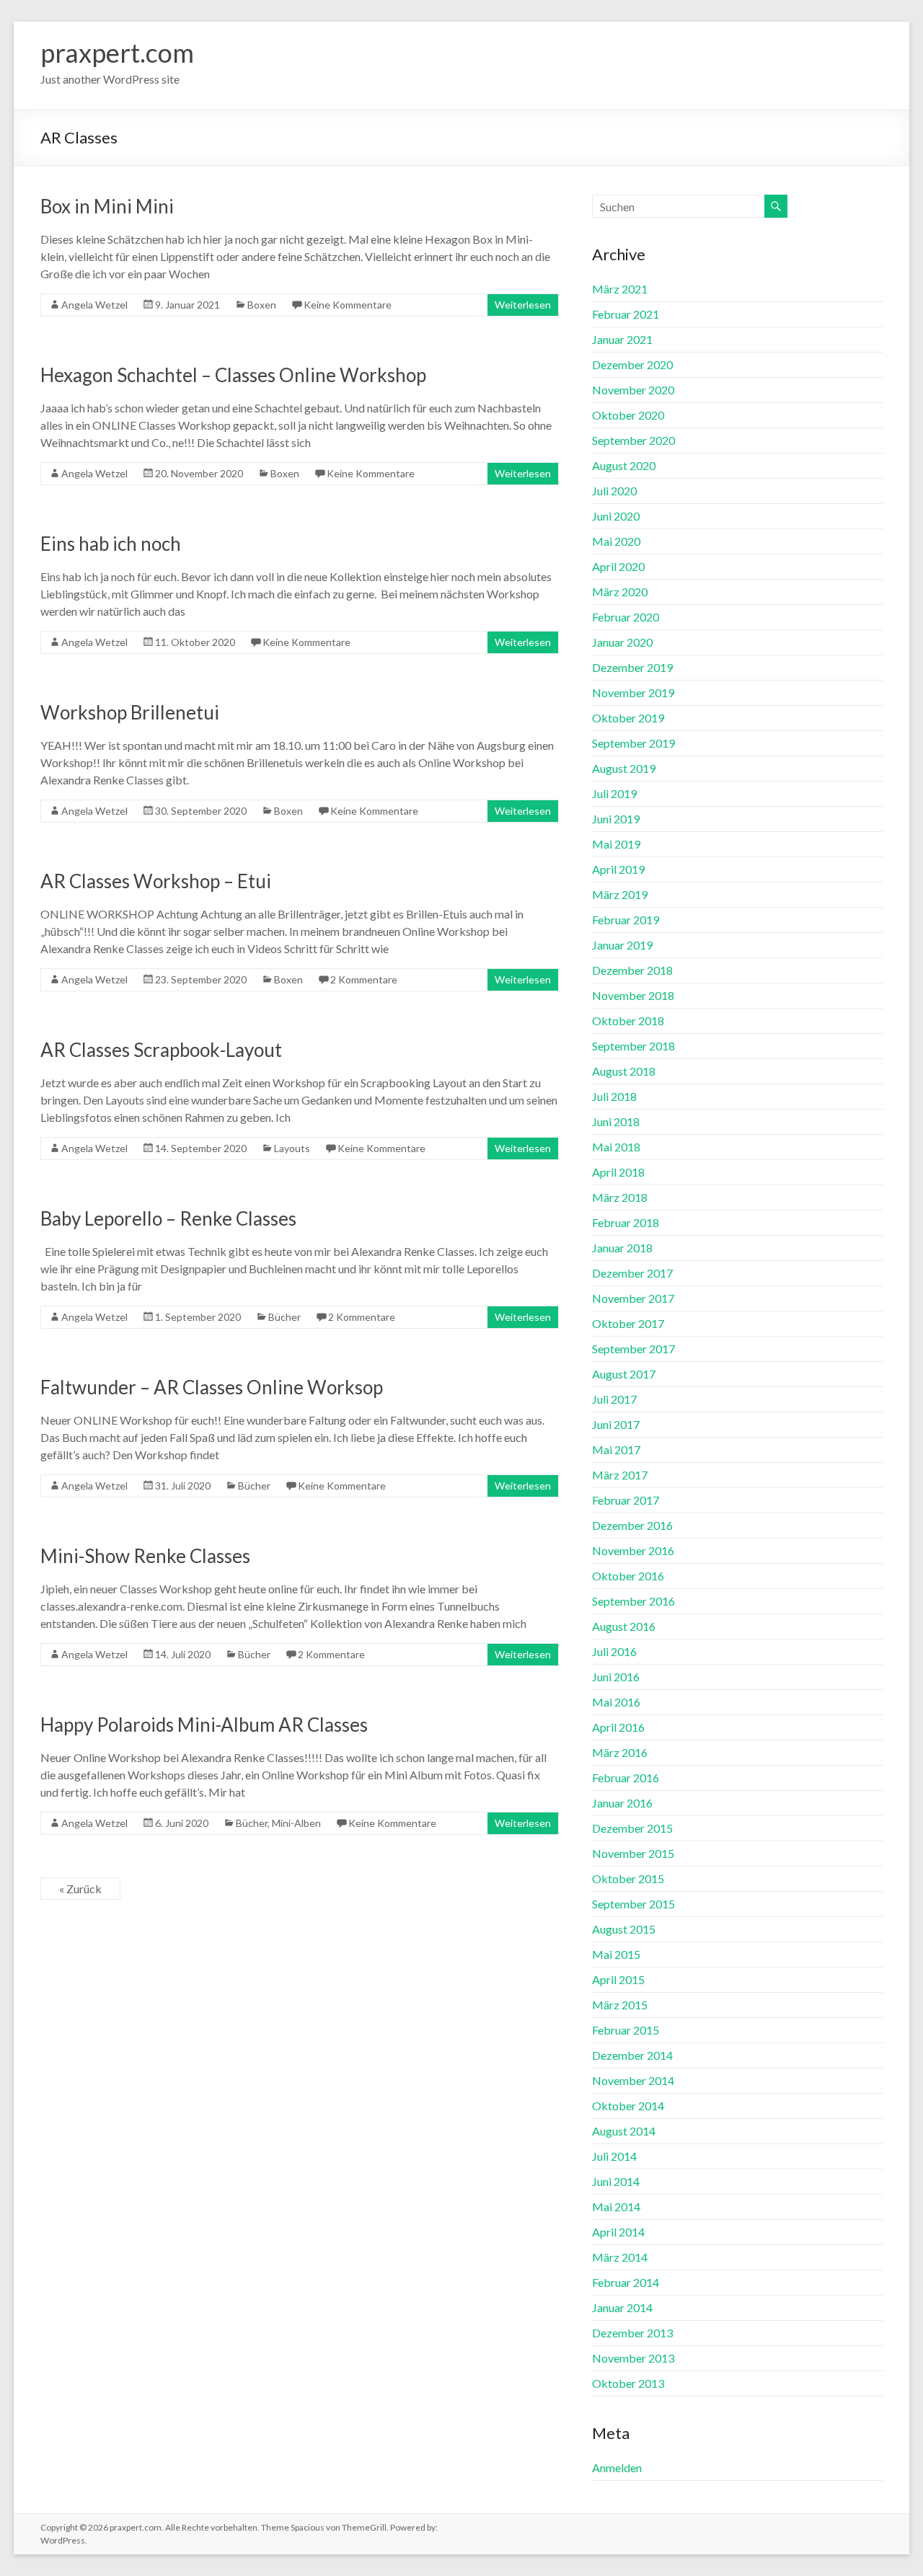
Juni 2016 (616, 1677)
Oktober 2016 (628, 1576)
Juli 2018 (614, 1096)
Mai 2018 (616, 1147)
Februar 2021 (626, 314)
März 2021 (620, 289)
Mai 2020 (616, 541)
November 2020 (633, 390)
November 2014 (633, 2080)
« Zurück (80, 1889)
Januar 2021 (622, 339)
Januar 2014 (622, 2307)
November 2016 (633, 1550)
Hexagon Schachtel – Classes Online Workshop (233, 375)
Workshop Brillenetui (130, 712)
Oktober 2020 (628, 415)
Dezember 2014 (632, 2055)
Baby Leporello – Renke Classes (168, 1218)
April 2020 (618, 566)
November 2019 (633, 692)
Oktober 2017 (628, 1323)
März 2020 (620, 592)
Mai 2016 (616, 1702)
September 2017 (633, 1349)
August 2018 (624, 1071)
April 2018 (618, 1172)
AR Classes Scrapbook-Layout (161, 1050)
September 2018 (633, 1046)
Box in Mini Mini (107, 206)
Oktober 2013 (628, 2383)
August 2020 (624, 465)
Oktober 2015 (628, 1878)
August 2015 (624, 1929)
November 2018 (633, 995)
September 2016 (633, 1601)
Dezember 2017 (632, 1273)
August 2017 (624, 1374)
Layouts (292, 1148)
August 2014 (624, 2131)
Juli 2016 (614, 1651)
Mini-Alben (296, 1823)
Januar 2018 (622, 1248)
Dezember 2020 (632, 364)
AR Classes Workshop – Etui (156, 881)
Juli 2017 (614, 1399)
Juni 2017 (616, 1424)
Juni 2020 (616, 516)
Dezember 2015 (632, 1828)
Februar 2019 (626, 920)
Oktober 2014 (628, 2106)
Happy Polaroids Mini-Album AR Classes (204, 1725)
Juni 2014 (616, 2181)
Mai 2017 (616, 1449)
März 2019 (620, 894)
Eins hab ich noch (111, 544)
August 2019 (624, 768)
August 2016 (624, 1626)
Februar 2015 (626, 2030)
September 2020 (633, 440)
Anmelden (617, 2467)
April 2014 (618, 2232)
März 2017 (620, 1475)
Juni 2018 (616, 1121)
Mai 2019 (616, 844)
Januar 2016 (622, 1803)
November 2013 (633, 2358)
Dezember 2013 (632, 2333)
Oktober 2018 (628, 1021)
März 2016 (620, 1752)
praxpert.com (117, 53)
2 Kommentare (364, 979)
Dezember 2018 (632, 970)
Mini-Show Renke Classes (145, 1556)
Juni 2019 (616, 819)
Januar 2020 (622, 642)
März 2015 (620, 2005)
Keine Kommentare (348, 305)
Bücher (284, 1317)
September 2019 (633, 743)
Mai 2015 (616, 1954)
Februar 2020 (626, 617)
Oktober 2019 (628, 718)
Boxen (262, 305)
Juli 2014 (614, 2156)
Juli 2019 (614, 793)
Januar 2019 (622, 945)
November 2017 (633, 1298)
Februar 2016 (626, 1778)
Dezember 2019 (632, 667)
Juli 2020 (614, 491)
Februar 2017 (626, 1500)
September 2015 (633, 1904)
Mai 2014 (616, 2207)
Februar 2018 (626, 1222)
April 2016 (618, 1727)
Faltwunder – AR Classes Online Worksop (212, 1387)
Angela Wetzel (94, 305)
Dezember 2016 (632, 1525)
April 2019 (618, 869)
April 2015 (618, 1979)
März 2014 (620, 2257)
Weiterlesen (523, 305)
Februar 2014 (626, 2282)
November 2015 (633, 1853)
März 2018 (620, 1197)
